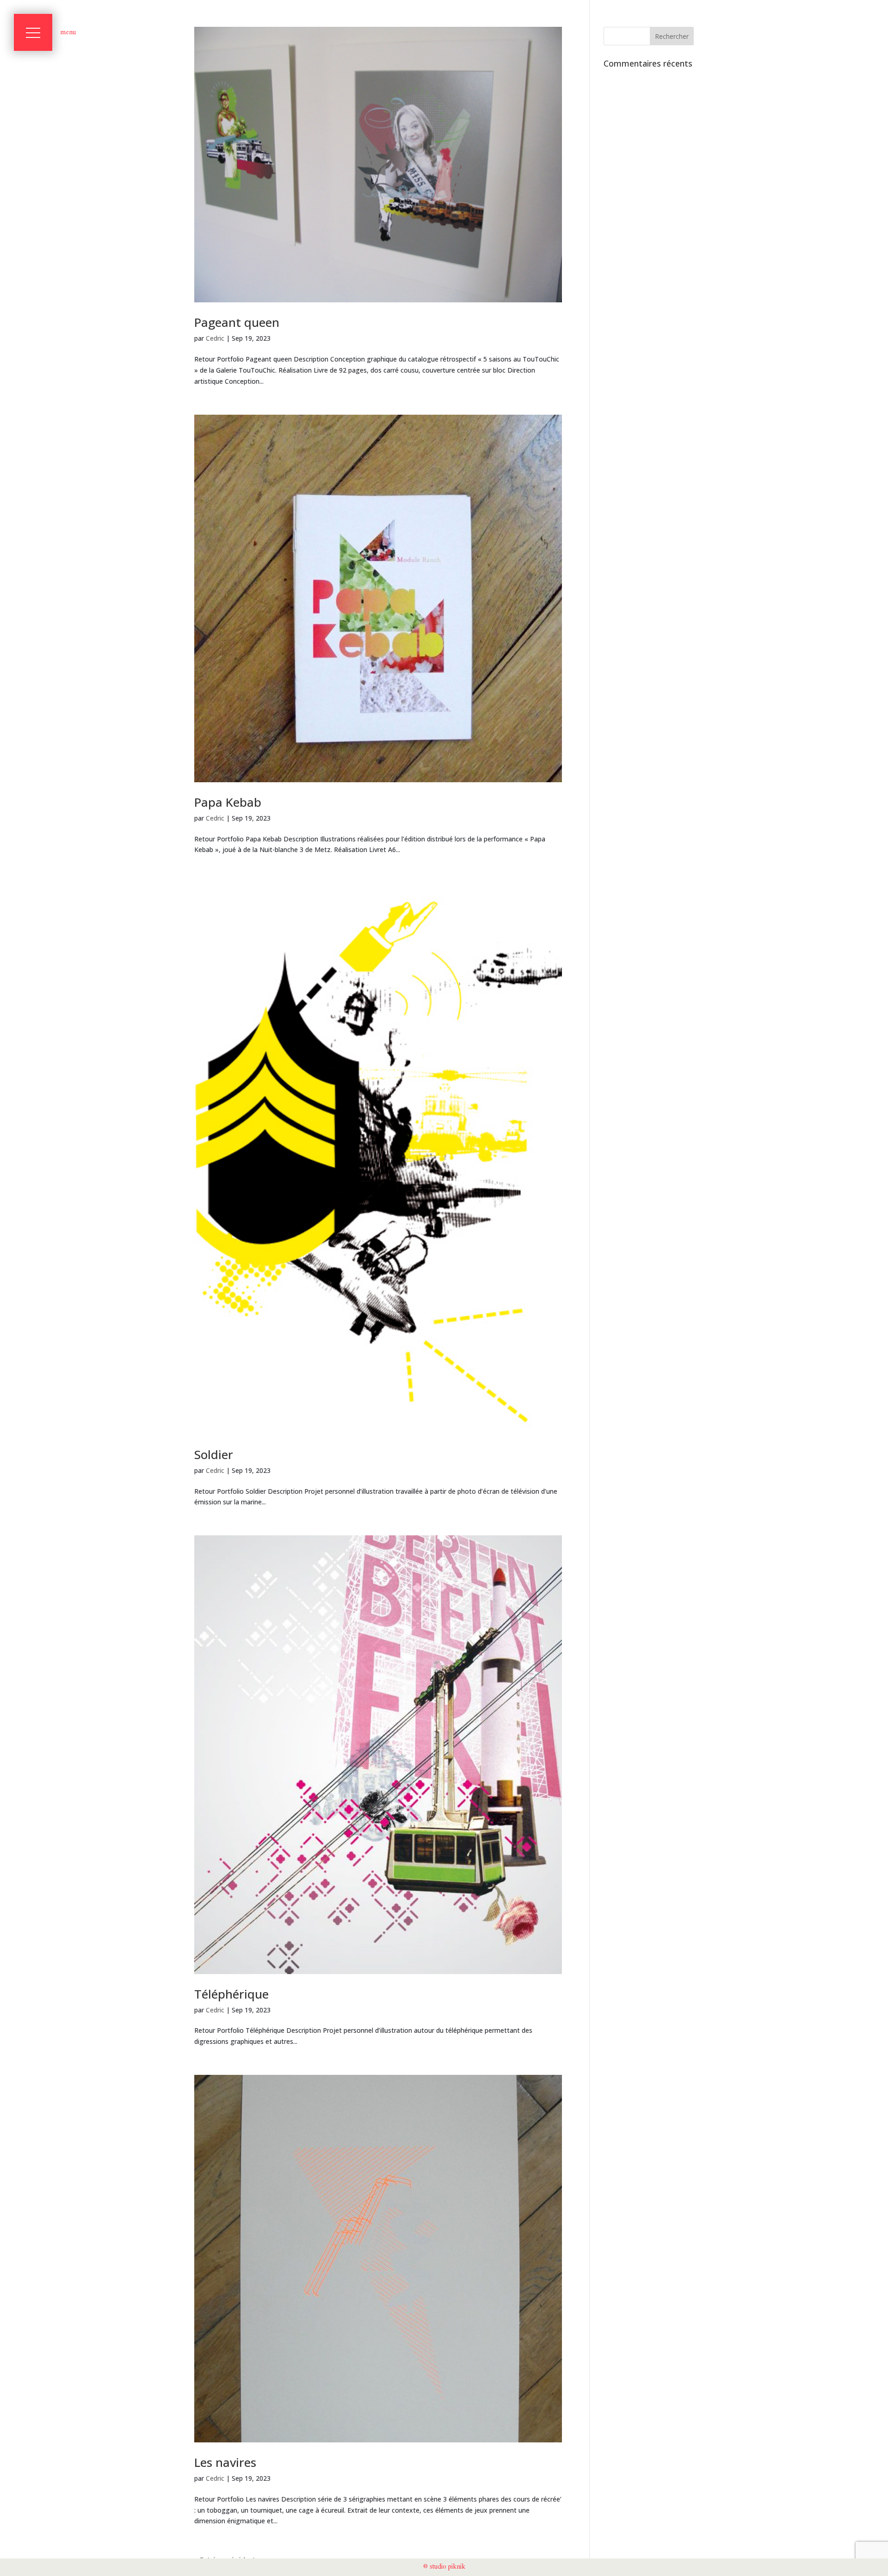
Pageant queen (237, 322)
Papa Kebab (228, 802)
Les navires (225, 2462)
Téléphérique (231, 1994)
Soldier (214, 1454)
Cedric (215, 338)
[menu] (33, 32)
